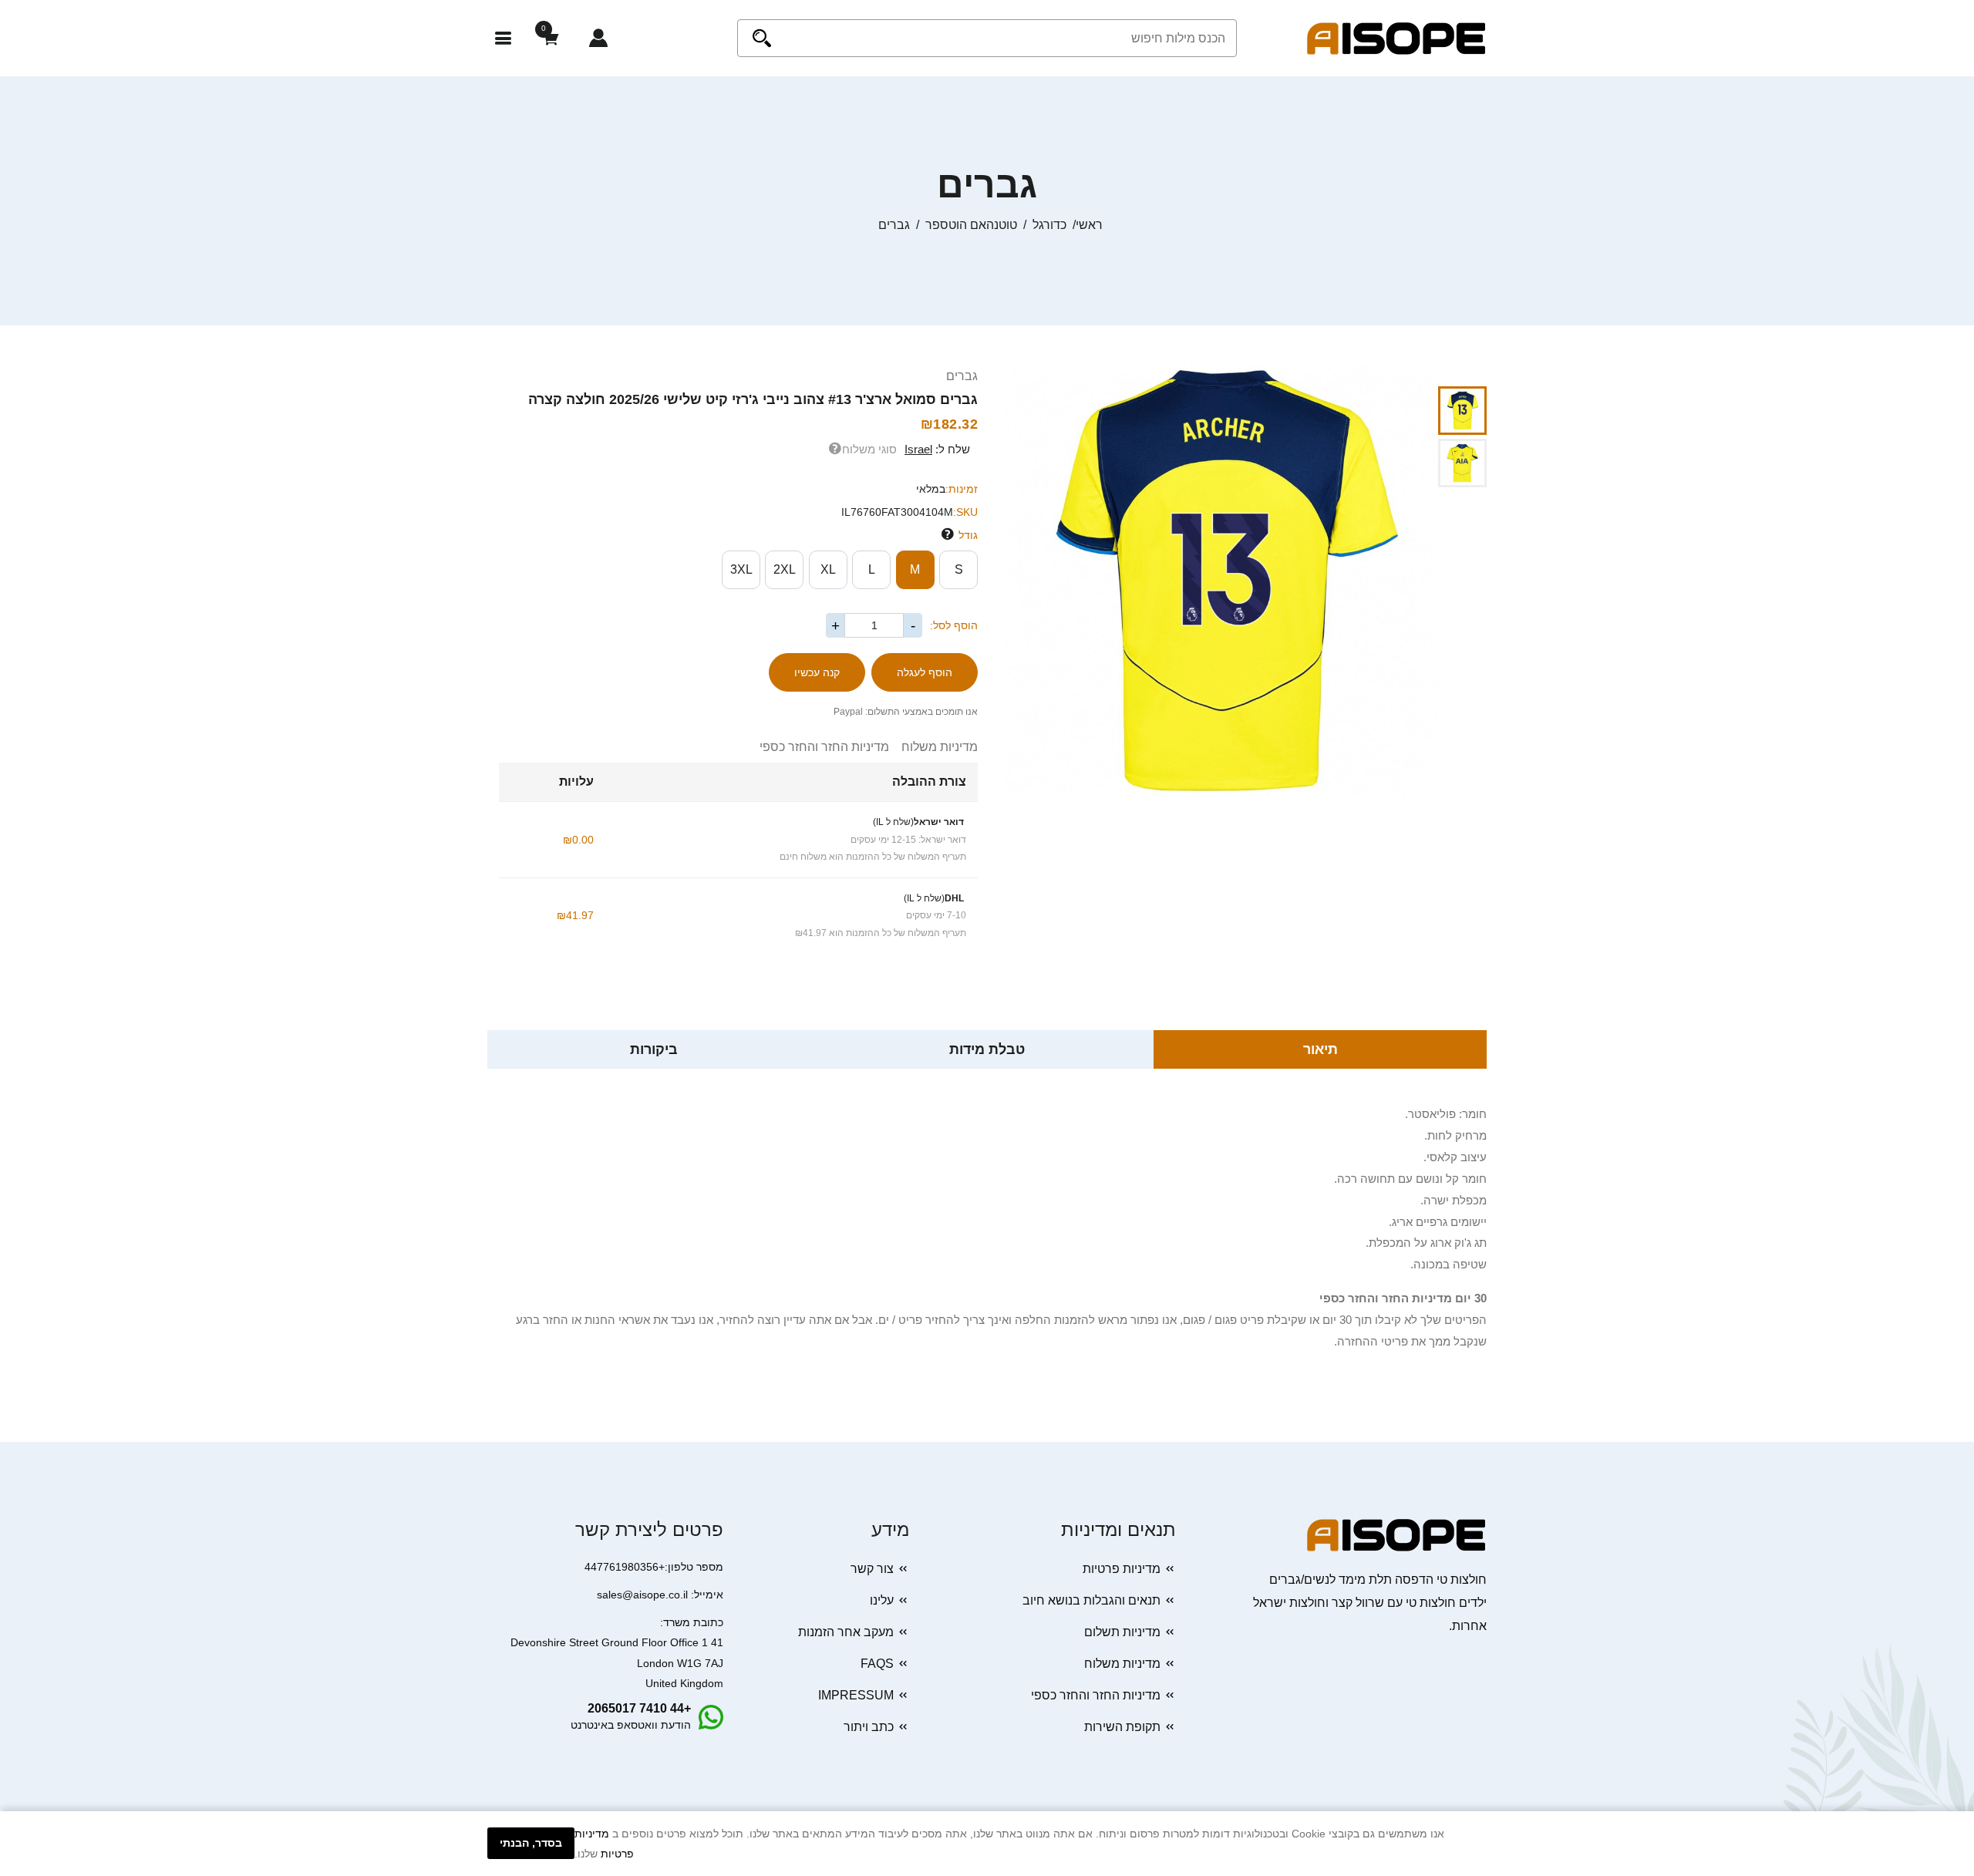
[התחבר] (598, 38)
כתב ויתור (869, 1727)
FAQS (877, 1664)
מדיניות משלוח (933, 747)
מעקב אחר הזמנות (846, 1632)
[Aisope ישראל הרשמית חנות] (1396, 37)
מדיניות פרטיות (1122, 1569)
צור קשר (872, 1569)
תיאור (1320, 1049)
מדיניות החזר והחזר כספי (824, 747)
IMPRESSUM (856, 1695)
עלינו (882, 1600)
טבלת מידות (987, 1049)
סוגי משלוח (869, 449)
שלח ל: (937, 449)
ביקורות (654, 1049)
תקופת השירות (1122, 1727)
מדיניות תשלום (1122, 1632)
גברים (962, 376)
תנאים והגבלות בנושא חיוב (1091, 1600)
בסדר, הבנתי (531, 1843)
